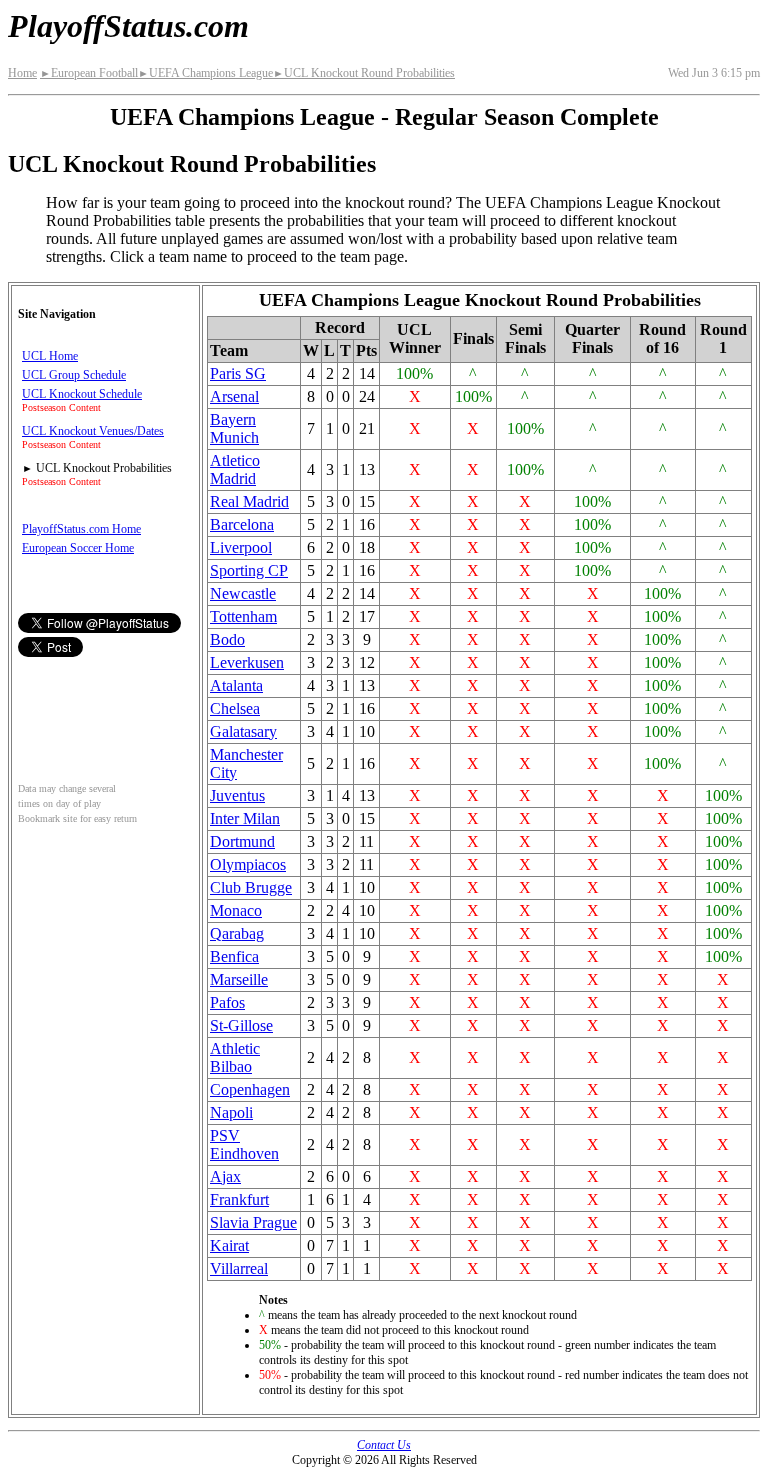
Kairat (229, 1245)
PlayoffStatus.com (128, 26)
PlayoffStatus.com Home (81, 529)
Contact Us (384, 1445)
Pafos (227, 1002)
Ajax (225, 1176)
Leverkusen (247, 662)
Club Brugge (251, 887)
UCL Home (50, 356)
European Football (89, 73)
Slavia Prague (253, 1222)
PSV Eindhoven (244, 1144)
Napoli (231, 1112)
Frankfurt (239, 1199)
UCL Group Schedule (74, 375)
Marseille (239, 979)
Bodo (227, 639)
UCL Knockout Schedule (82, 394)
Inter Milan (245, 818)
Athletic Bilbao (235, 1057)
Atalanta (236, 685)
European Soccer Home (78, 548)
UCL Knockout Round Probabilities (364, 73)
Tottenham (243, 616)
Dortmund (242, 841)
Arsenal (234, 396)
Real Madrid (249, 501)
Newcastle (243, 593)
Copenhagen (250, 1089)
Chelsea (235, 708)
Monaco (236, 910)
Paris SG (238, 373)
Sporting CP (249, 570)
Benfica (234, 956)
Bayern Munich (234, 428)
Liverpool (241, 547)
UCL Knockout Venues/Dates (93, 431)
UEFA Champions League (205, 73)
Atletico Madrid (235, 469)
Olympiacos (248, 864)
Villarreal (239, 1268)
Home (22, 73)
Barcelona (242, 524)
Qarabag (237, 933)
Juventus (237, 795)
